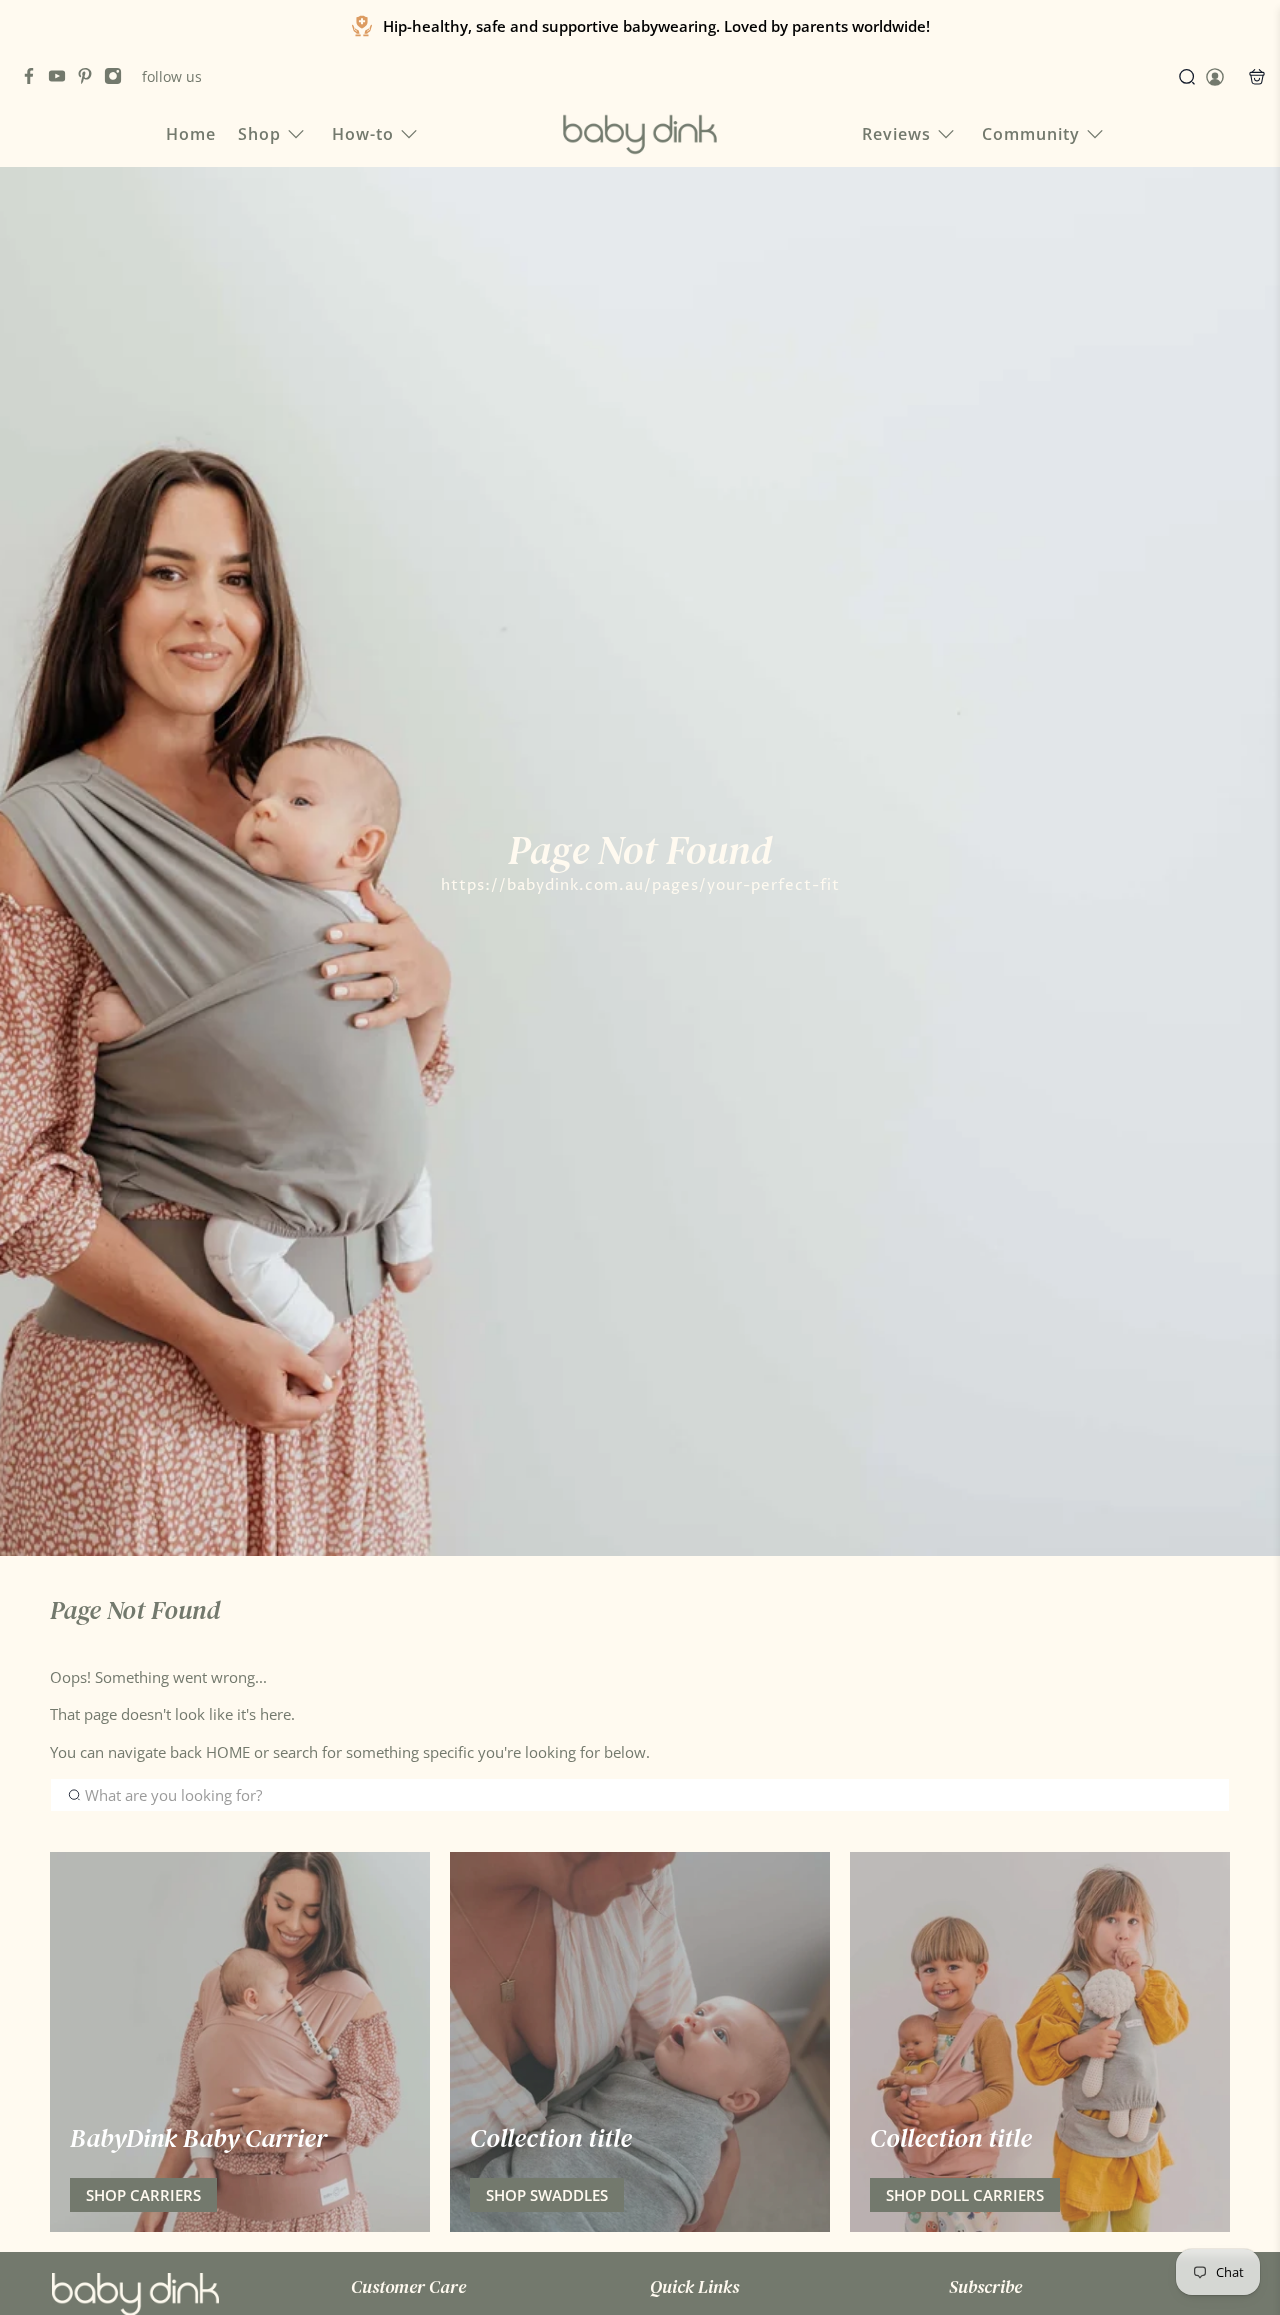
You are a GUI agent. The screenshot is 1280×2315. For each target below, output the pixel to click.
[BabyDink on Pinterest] (90, 79)
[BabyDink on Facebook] (34, 79)
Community (1031, 134)
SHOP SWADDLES (547, 2195)
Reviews (896, 134)
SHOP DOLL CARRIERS (965, 2195)
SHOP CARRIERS (143, 2195)
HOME (230, 1752)
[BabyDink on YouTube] (62, 79)
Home (191, 134)
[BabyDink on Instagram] (118, 79)
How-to (363, 134)
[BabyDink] (640, 134)
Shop (259, 134)
